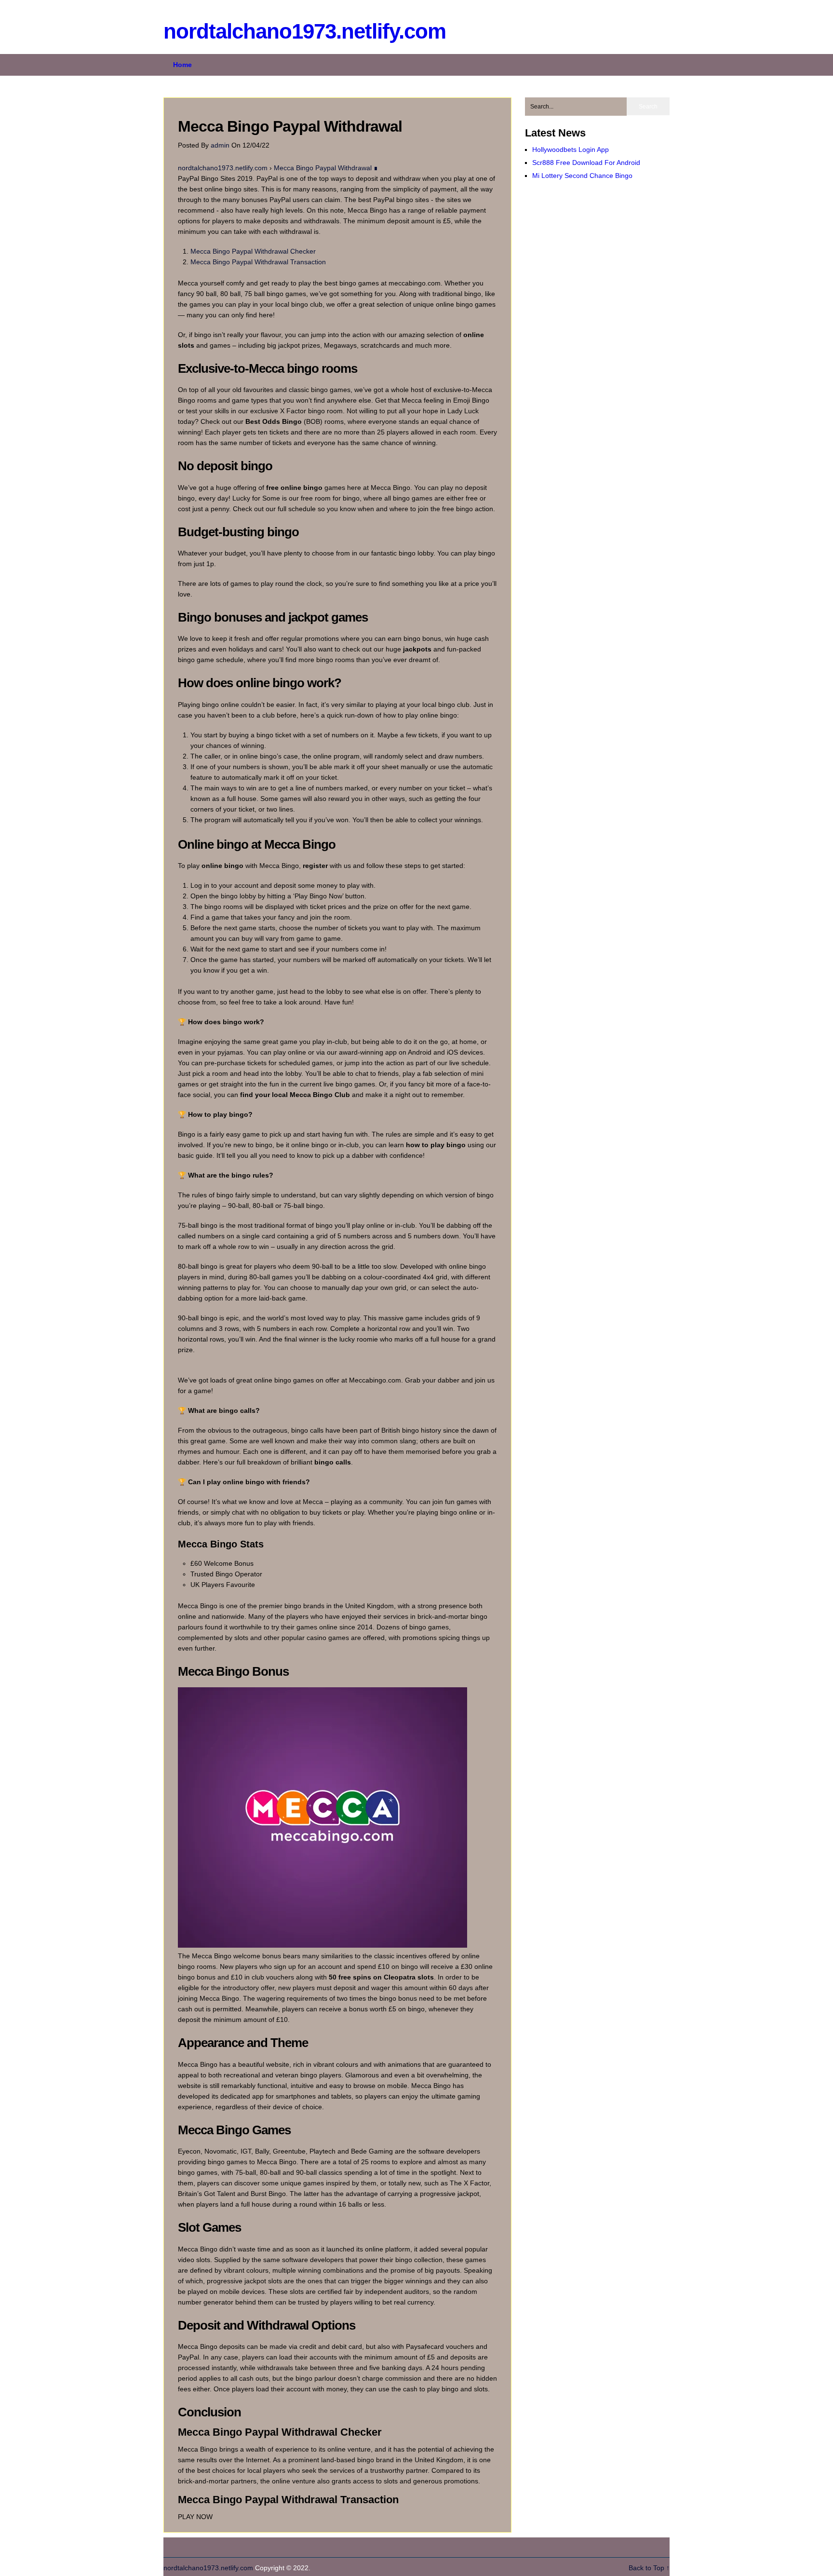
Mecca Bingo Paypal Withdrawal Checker (253, 251)
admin (221, 145)
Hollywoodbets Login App (571, 149)
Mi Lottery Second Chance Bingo (582, 176)
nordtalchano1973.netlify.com (305, 31)
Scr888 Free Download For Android (586, 163)
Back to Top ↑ (649, 2568)
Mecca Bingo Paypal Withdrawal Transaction (258, 262)
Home (182, 65)
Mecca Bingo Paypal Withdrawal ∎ (326, 168)
